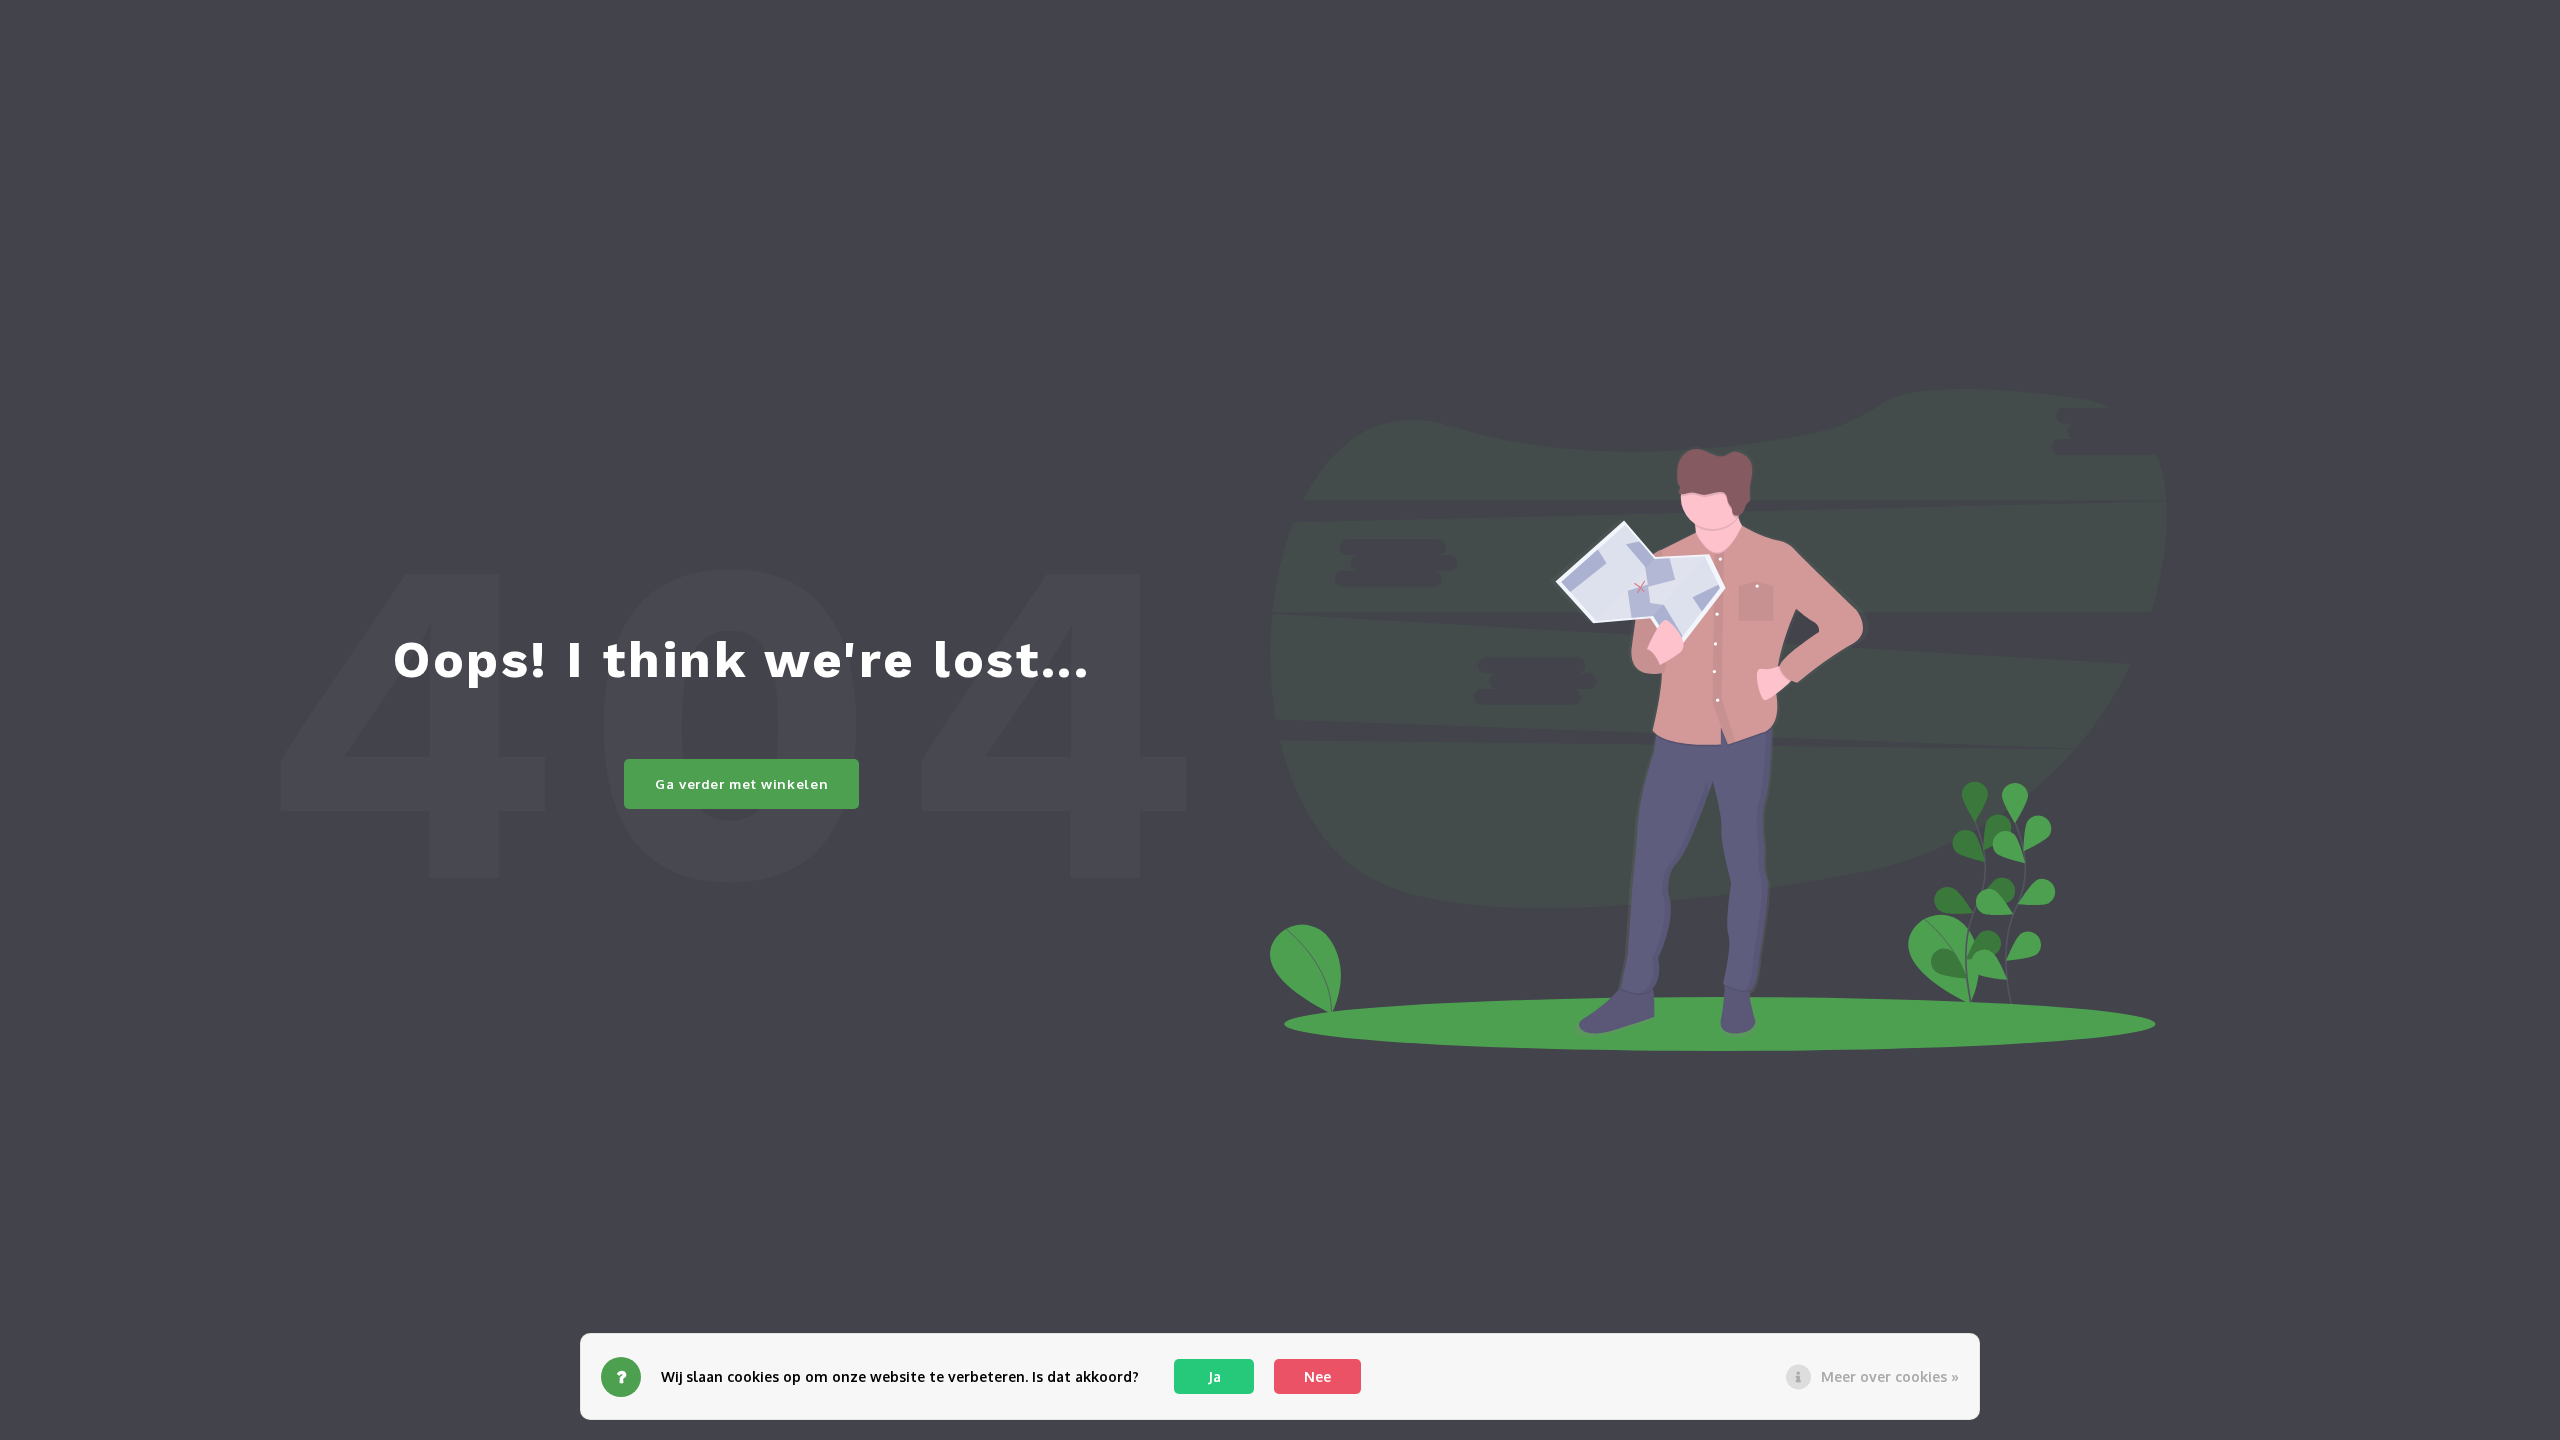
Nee (1317, 1376)
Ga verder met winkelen (742, 783)
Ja (1214, 1376)
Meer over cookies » (1890, 1376)
